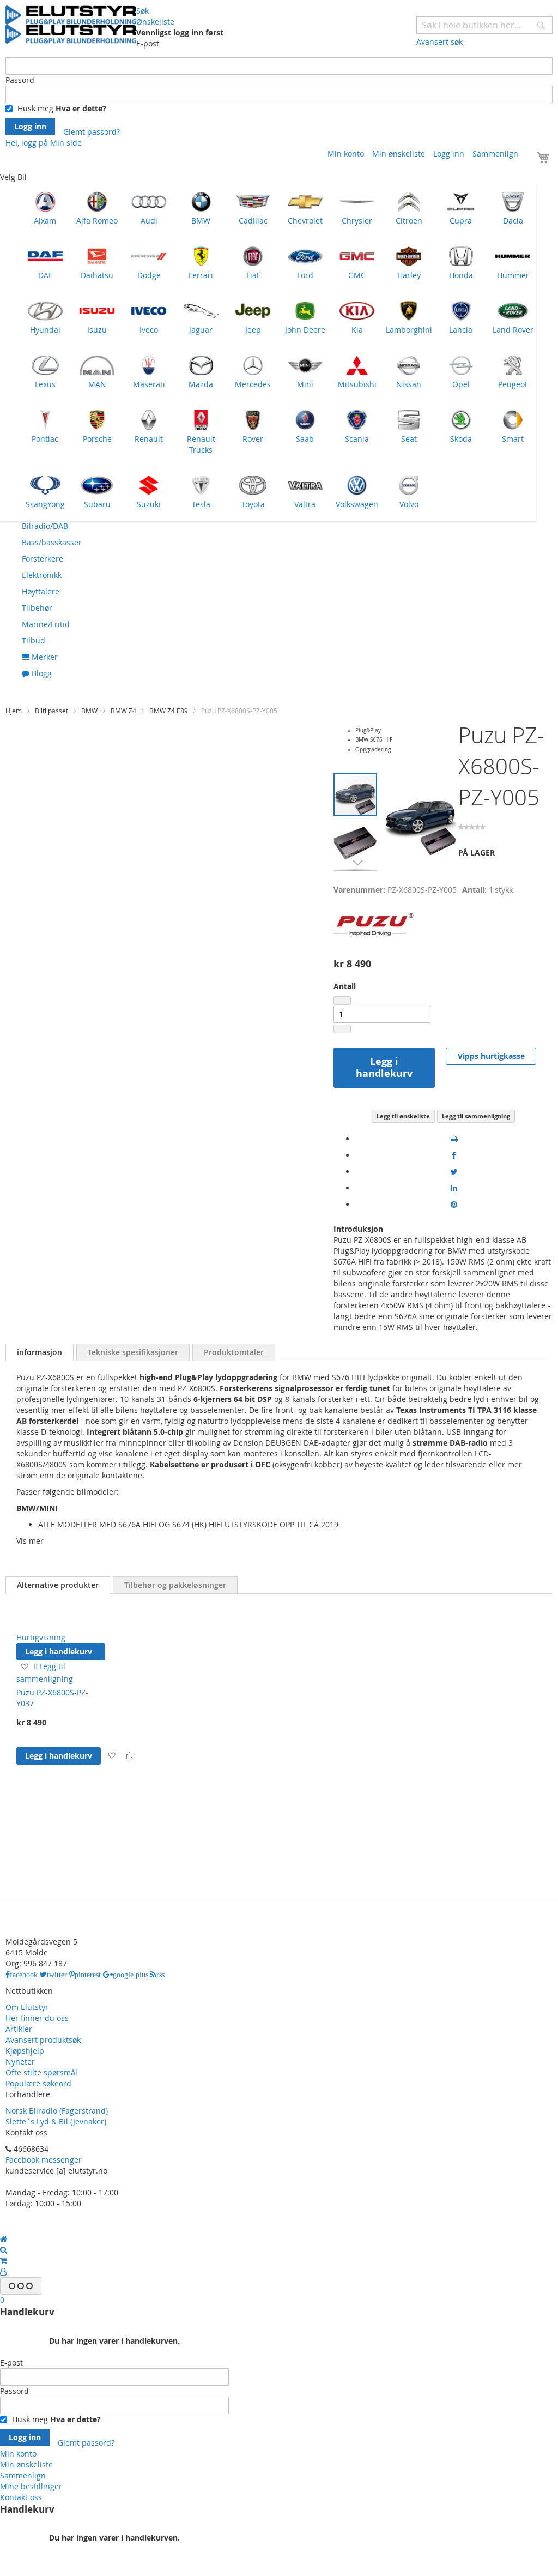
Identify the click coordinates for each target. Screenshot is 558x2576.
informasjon (40, 1352)
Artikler (19, 2029)
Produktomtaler (234, 1352)
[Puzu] (374, 948)
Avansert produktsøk (43, 2040)
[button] (358, 841)
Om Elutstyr (27, 2007)
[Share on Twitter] (454, 1172)
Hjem (14, 711)
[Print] (454, 1139)
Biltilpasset (51, 711)
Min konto (346, 154)
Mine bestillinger (31, 2486)
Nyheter (20, 2062)
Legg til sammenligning (476, 1116)
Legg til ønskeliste (403, 1116)
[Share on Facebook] (454, 1155)
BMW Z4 (123, 711)
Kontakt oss (21, 2497)
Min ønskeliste (399, 154)
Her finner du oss (37, 2018)
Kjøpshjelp (25, 2051)
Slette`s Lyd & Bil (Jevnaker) (56, 2121)
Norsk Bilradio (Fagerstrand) (57, 2111)
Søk (142, 11)
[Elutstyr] (71, 25)
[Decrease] (342, 1001)
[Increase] (342, 1029)
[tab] (40, 1352)
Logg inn (449, 154)
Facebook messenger (44, 2160)
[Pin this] (454, 1204)
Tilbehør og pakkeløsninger (175, 1585)
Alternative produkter (58, 1585)
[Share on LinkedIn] (454, 1188)
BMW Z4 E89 (169, 711)
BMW (89, 711)
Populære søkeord (38, 2083)
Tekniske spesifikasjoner (133, 1352)
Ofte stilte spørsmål (41, 2072)
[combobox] (484, 25)
